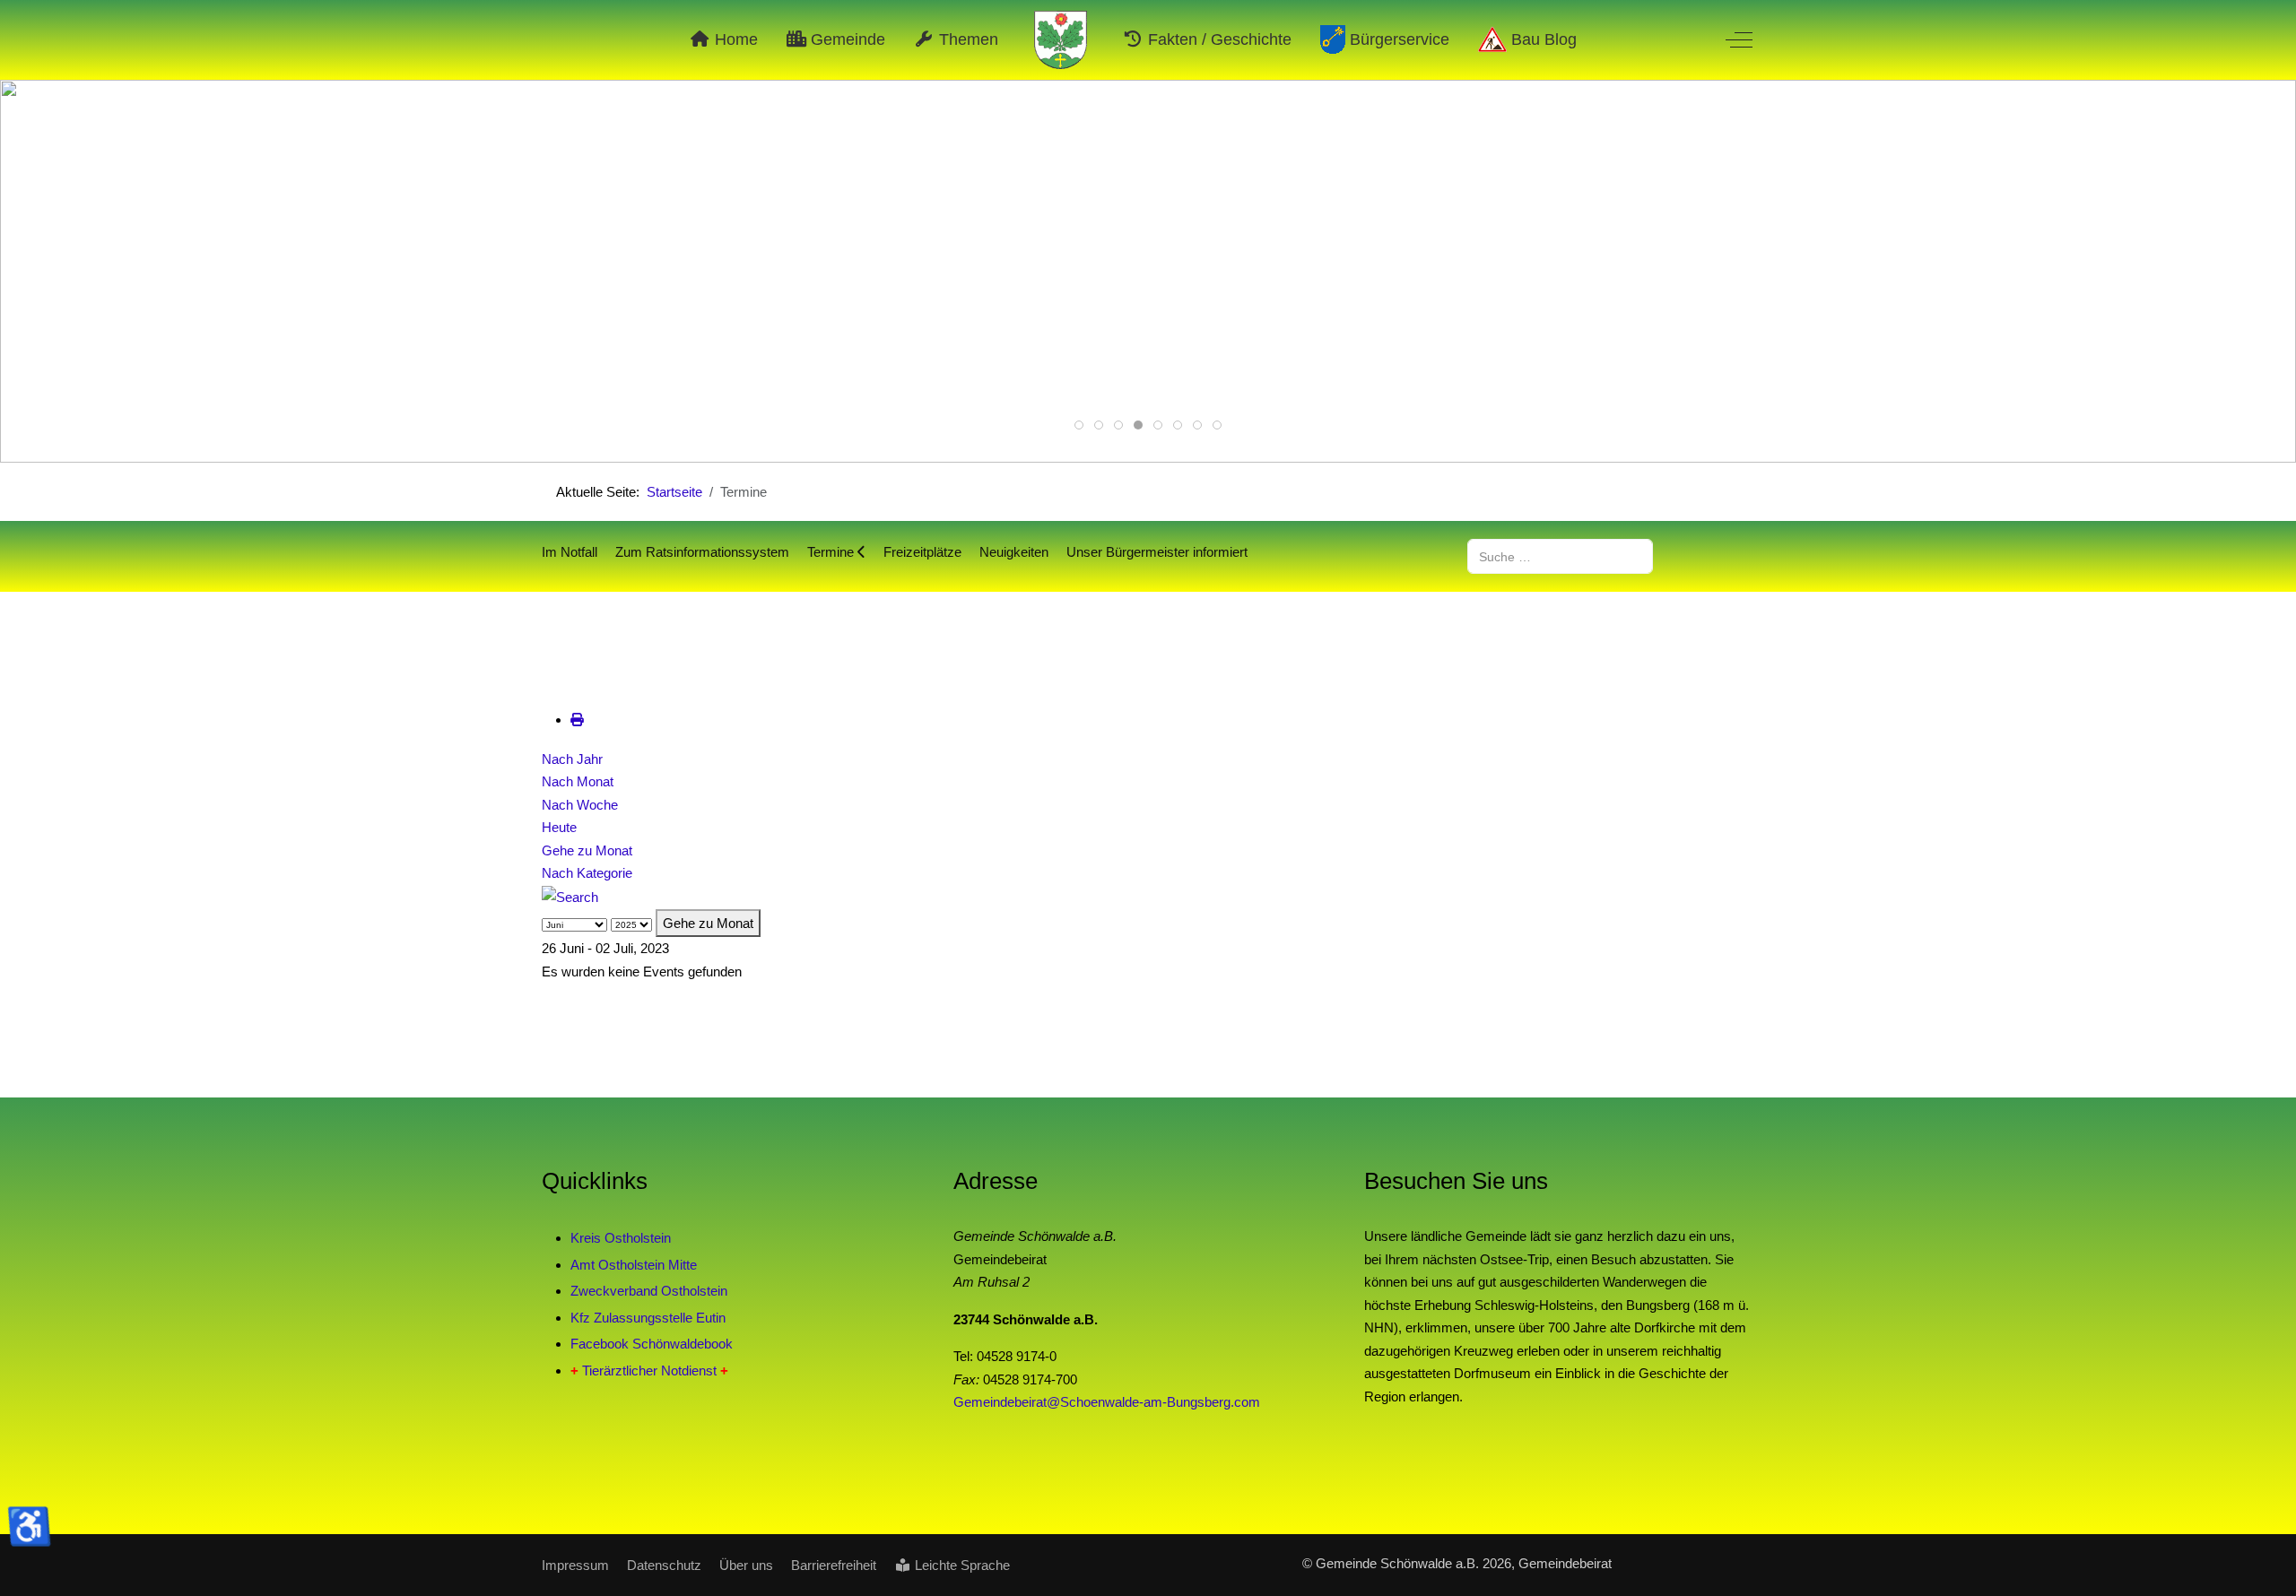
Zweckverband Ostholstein (649, 1291)
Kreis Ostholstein (621, 1238)
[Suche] (570, 896)
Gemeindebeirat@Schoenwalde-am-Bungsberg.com (1107, 1402)
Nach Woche (580, 805)
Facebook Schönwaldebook (652, 1344)
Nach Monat (578, 781)
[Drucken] (577, 720)
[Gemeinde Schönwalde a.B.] (1061, 40)
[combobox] (1560, 556)
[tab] (1079, 425)
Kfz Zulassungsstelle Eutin (648, 1318)
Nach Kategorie (587, 873)
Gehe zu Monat (587, 850)
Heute (559, 827)
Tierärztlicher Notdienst (649, 1370)
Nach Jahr (572, 759)
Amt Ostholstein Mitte (634, 1265)
